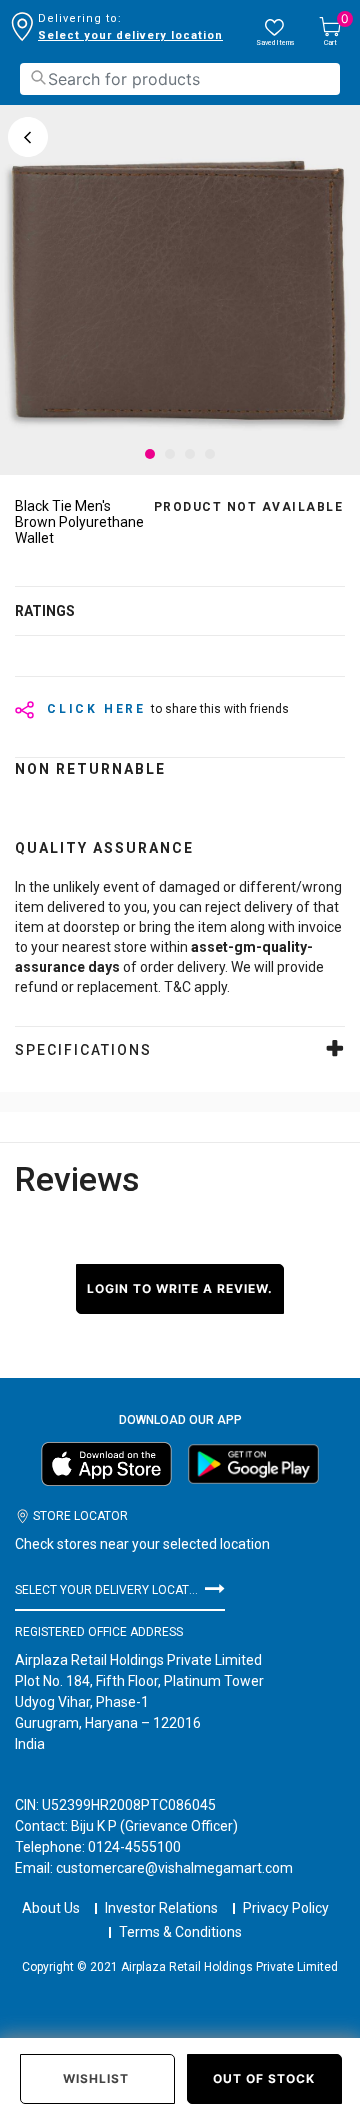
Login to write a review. (180, 1288)
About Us (51, 1908)
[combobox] (180, 79)
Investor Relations (161, 1908)
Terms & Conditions (180, 1932)
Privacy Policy (286, 1908)
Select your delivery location (130, 35)
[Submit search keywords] (38, 77)
